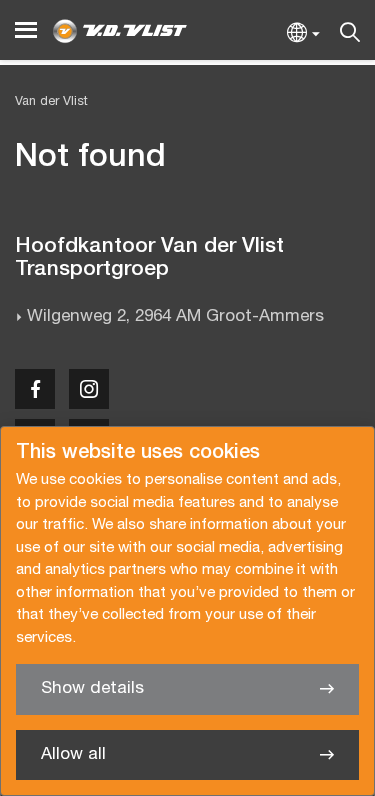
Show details (92, 688)
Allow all (73, 754)
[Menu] (26, 30)
